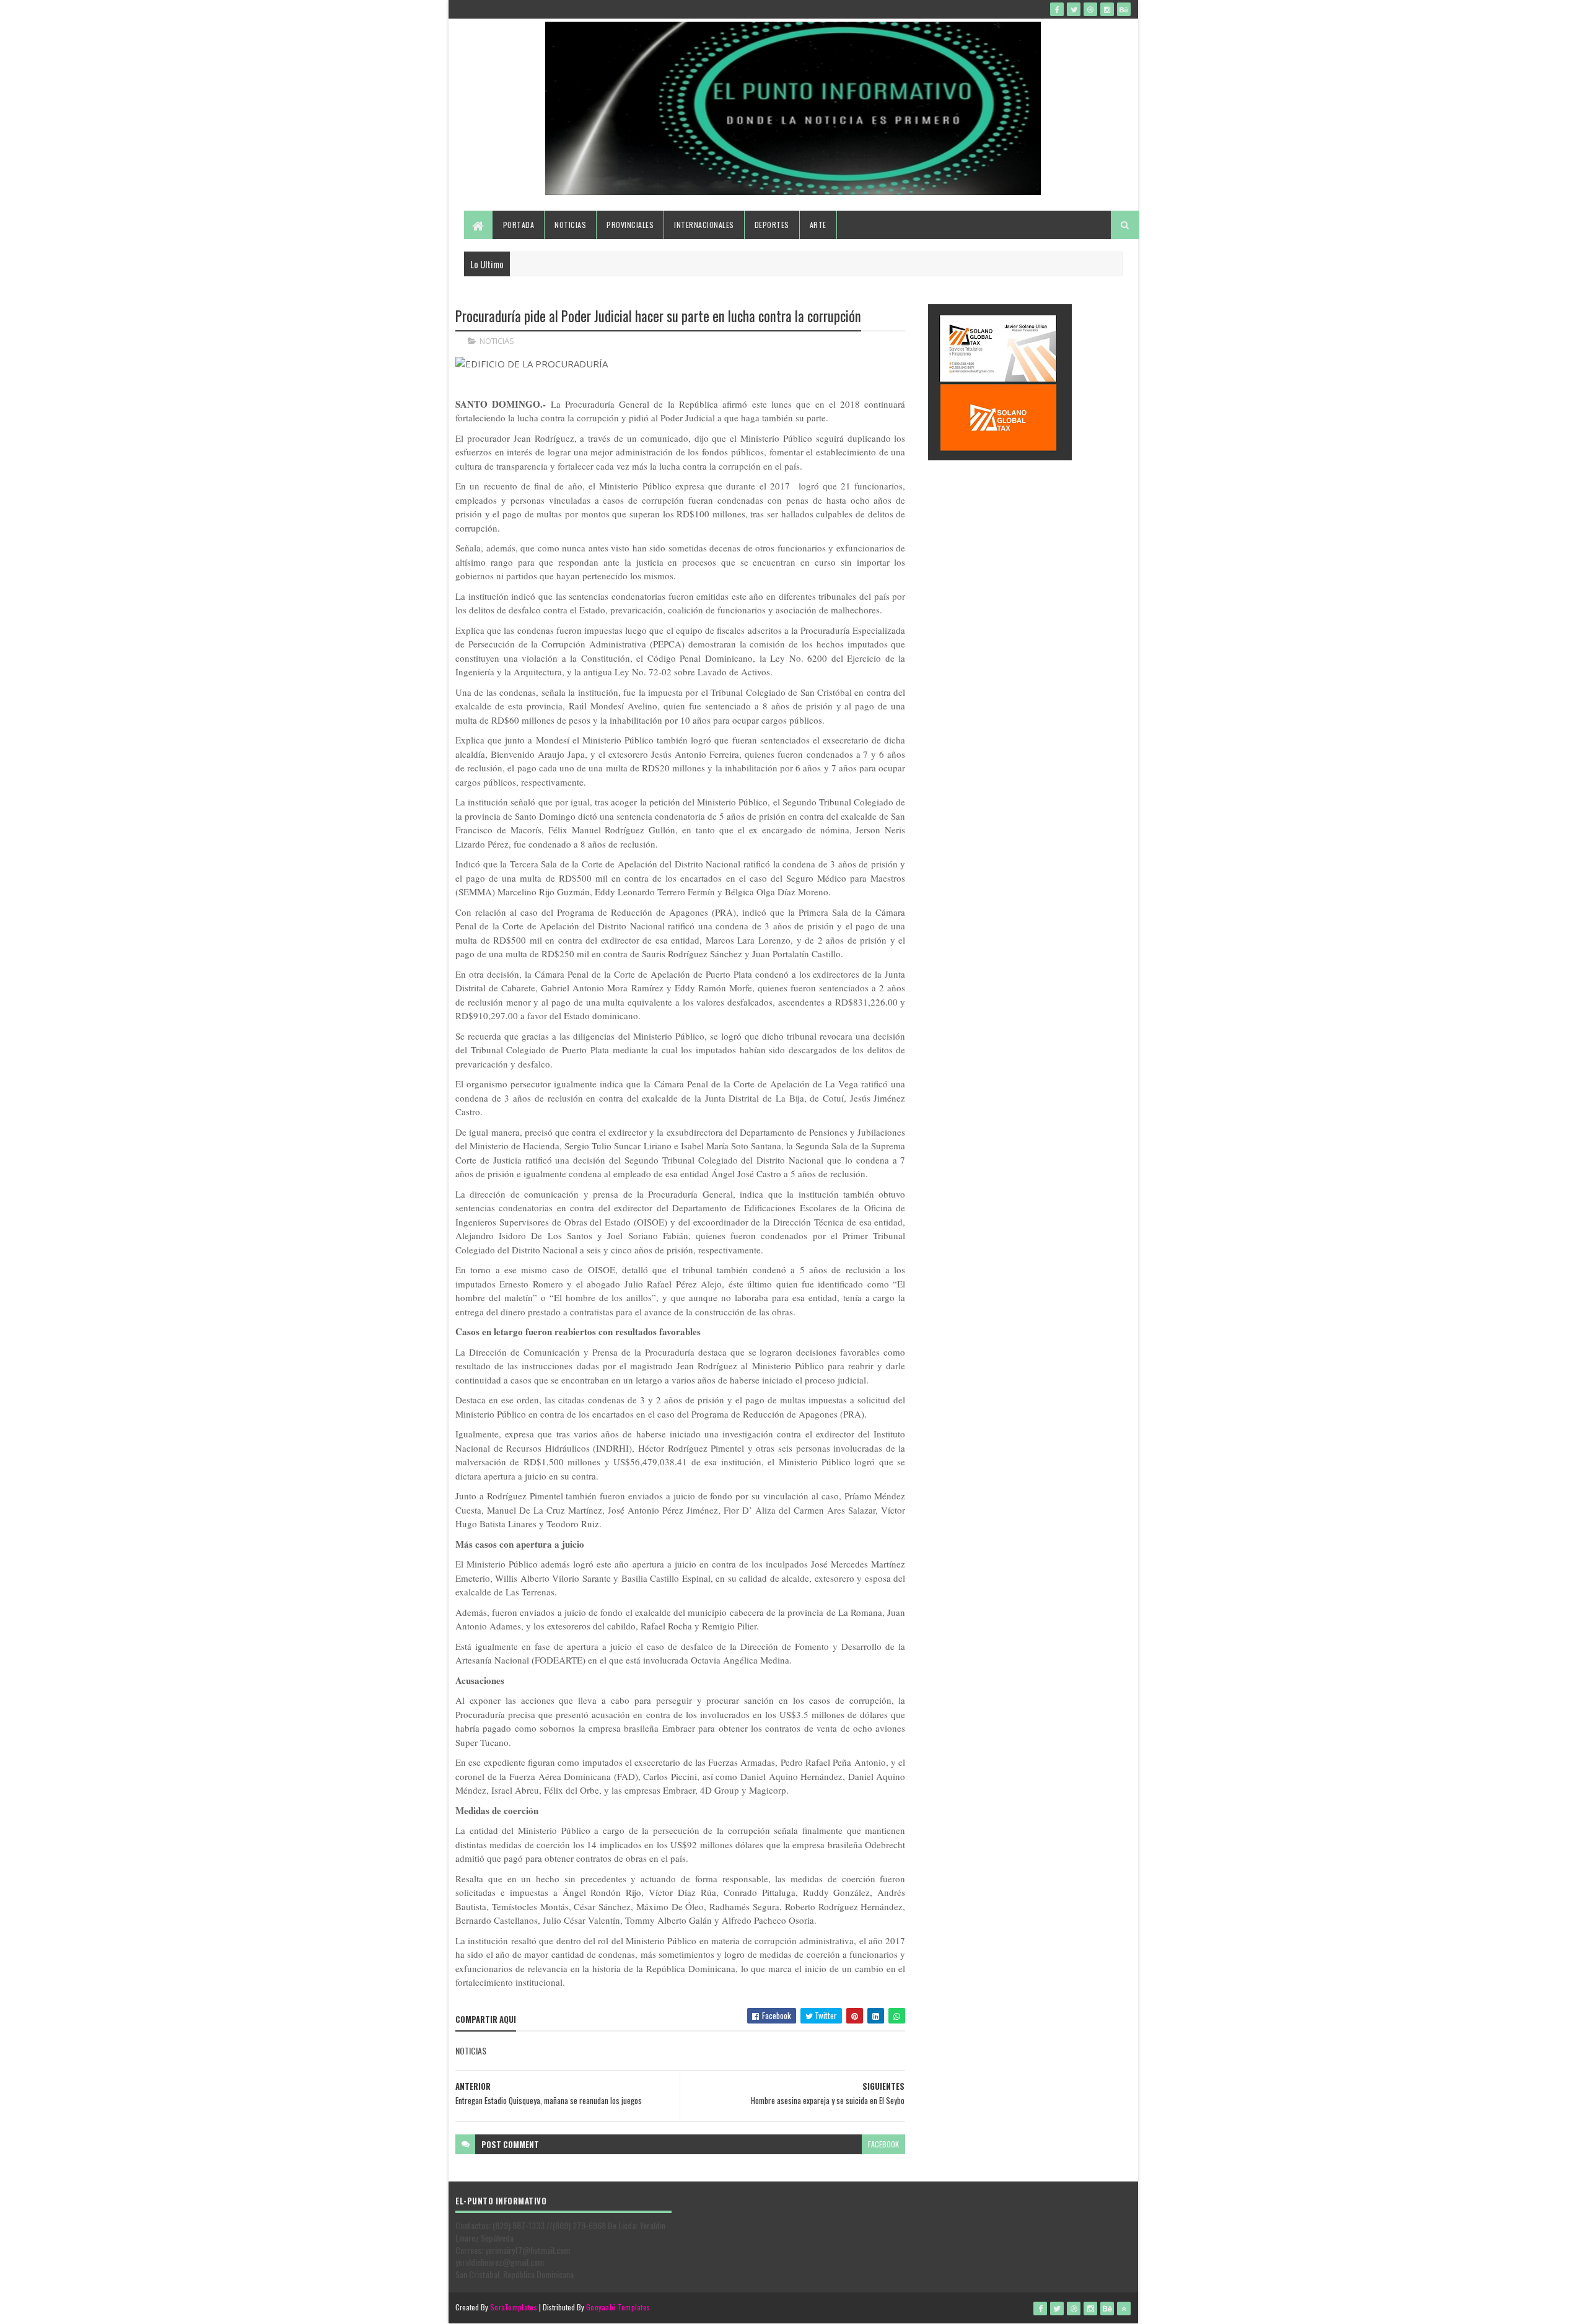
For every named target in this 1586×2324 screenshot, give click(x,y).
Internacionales (704, 225)
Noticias (570, 225)
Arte (818, 225)
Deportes (772, 225)
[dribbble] (1090, 9)
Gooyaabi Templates (618, 2307)
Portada (519, 225)
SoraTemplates (514, 2307)
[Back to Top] (1124, 2309)
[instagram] (1107, 9)
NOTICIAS (497, 341)
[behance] (1124, 9)
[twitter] (1074, 9)
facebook (883, 2144)
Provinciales (630, 225)
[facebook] (1057, 9)
